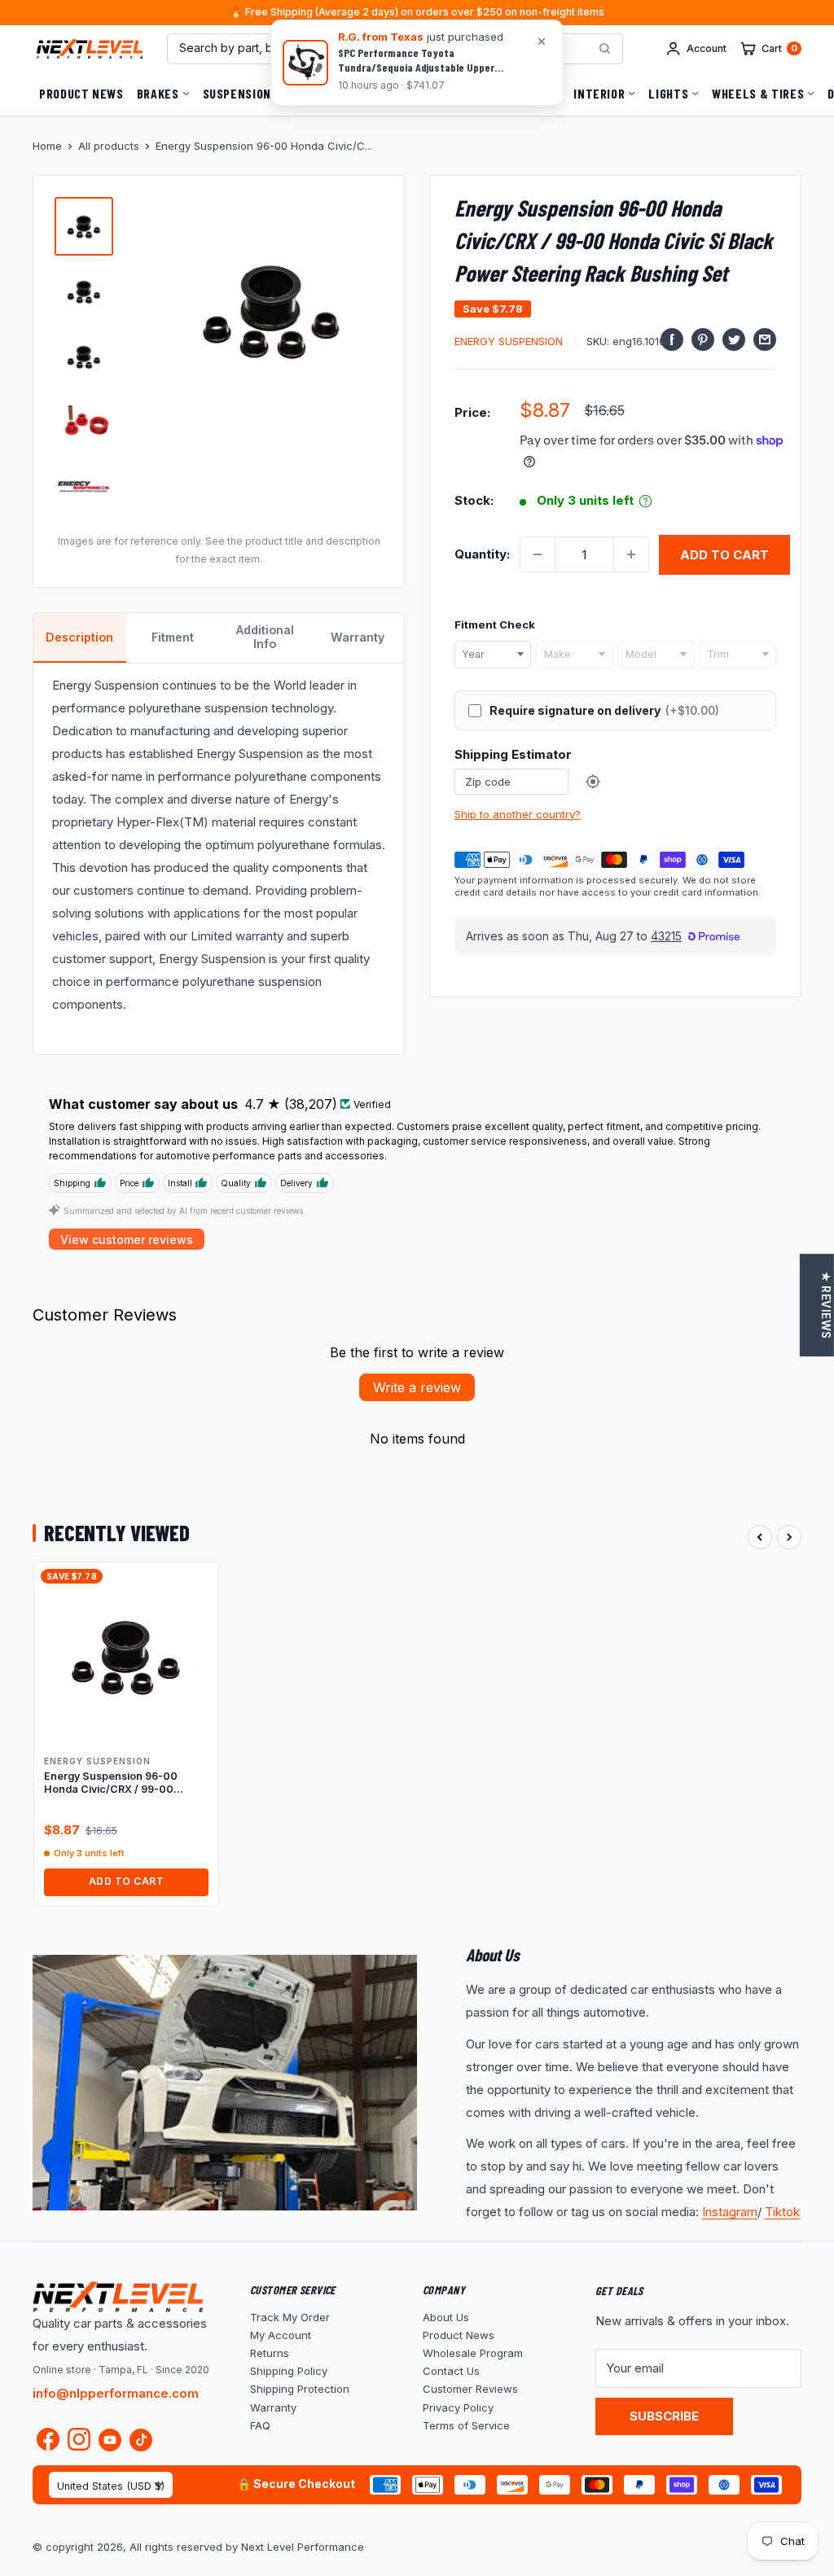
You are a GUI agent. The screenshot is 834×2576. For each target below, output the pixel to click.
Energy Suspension (509, 341)
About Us (446, 2317)
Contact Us (451, 2371)
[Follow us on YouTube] (110, 2440)
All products (109, 146)
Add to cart (724, 555)
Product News (81, 93)
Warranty (273, 2407)
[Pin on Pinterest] (703, 339)
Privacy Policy (458, 2407)
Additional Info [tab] (265, 637)
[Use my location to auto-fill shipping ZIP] (593, 782)
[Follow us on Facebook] (48, 2443)
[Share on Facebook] (672, 339)
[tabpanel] (219, 859)
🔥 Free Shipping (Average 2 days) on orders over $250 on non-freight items (417, 13)
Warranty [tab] (358, 637)
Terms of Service (466, 2425)
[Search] (604, 49)
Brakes (158, 93)
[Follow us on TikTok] (141, 2440)
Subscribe (664, 2416)
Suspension (237, 93)
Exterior (459, 93)
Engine (315, 93)
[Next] (789, 1537)
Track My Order (290, 2317)
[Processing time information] (645, 501)
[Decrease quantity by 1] (538, 554)
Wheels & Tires (758, 93)
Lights (668, 93)
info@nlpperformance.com (116, 2393)
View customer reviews (127, 1240)
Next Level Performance (303, 2547)
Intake (530, 93)
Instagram (730, 2212)
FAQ (260, 2425)
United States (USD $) (111, 2486)
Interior (599, 93)
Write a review (417, 1387)
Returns (270, 2353)
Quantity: (482, 554)
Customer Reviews (470, 2389)
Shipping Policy (289, 2371)
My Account (281, 2335)
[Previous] (760, 1537)
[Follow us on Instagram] (79, 2443)
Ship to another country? (518, 814)
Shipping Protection (300, 2389)
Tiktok (782, 2212)
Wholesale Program (473, 2353)
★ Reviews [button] (826, 1305)
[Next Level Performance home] (118, 2297)
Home (47, 146)
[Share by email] (765, 339)
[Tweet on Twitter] (734, 339)
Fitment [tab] (173, 637)
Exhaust (384, 93)
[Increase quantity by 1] (631, 554)
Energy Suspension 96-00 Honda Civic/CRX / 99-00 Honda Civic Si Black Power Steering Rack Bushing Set (113, 1783)
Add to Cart (126, 1881)
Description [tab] (79, 637)
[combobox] (493, 655)
